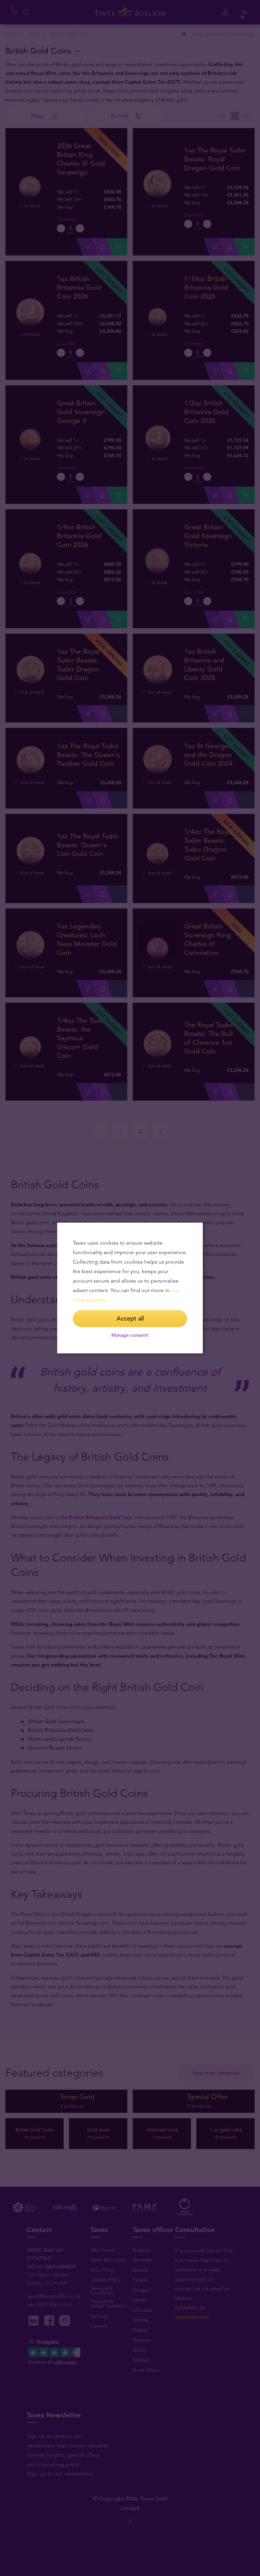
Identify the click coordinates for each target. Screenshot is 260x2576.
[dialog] (130, 1288)
